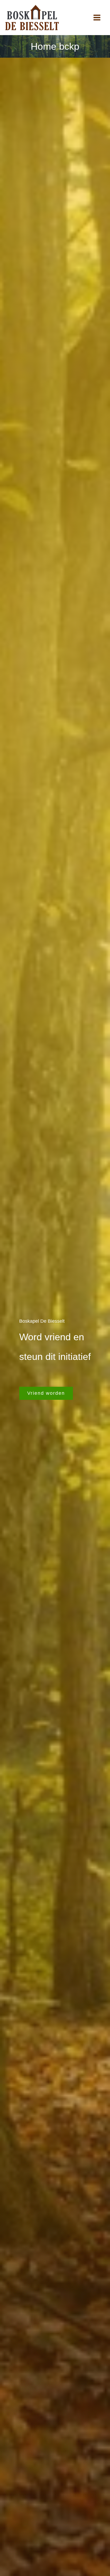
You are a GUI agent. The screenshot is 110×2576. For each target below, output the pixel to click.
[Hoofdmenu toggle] (97, 18)
